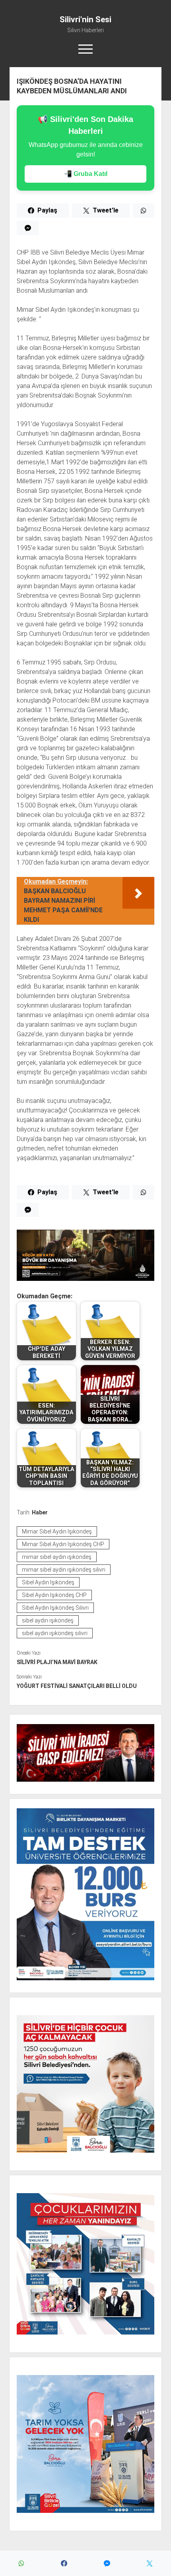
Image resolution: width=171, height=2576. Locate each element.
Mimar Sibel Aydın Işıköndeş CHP (63, 1544)
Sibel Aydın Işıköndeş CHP (54, 1595)
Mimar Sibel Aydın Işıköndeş (57, 1531)
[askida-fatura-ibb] (85, 1279)
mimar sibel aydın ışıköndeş (57, 1557)
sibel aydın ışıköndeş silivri (55, 1633)
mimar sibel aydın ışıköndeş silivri (64, 1570)
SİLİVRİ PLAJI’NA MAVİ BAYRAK (57, 1662)
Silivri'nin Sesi (85, 19)
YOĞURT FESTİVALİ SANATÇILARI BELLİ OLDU (77, 1686)
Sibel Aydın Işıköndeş (48, 1582)
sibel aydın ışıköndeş (48, 1620)
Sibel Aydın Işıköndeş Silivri (55, 1608)
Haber (40, 1512)
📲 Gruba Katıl (86, 174)
